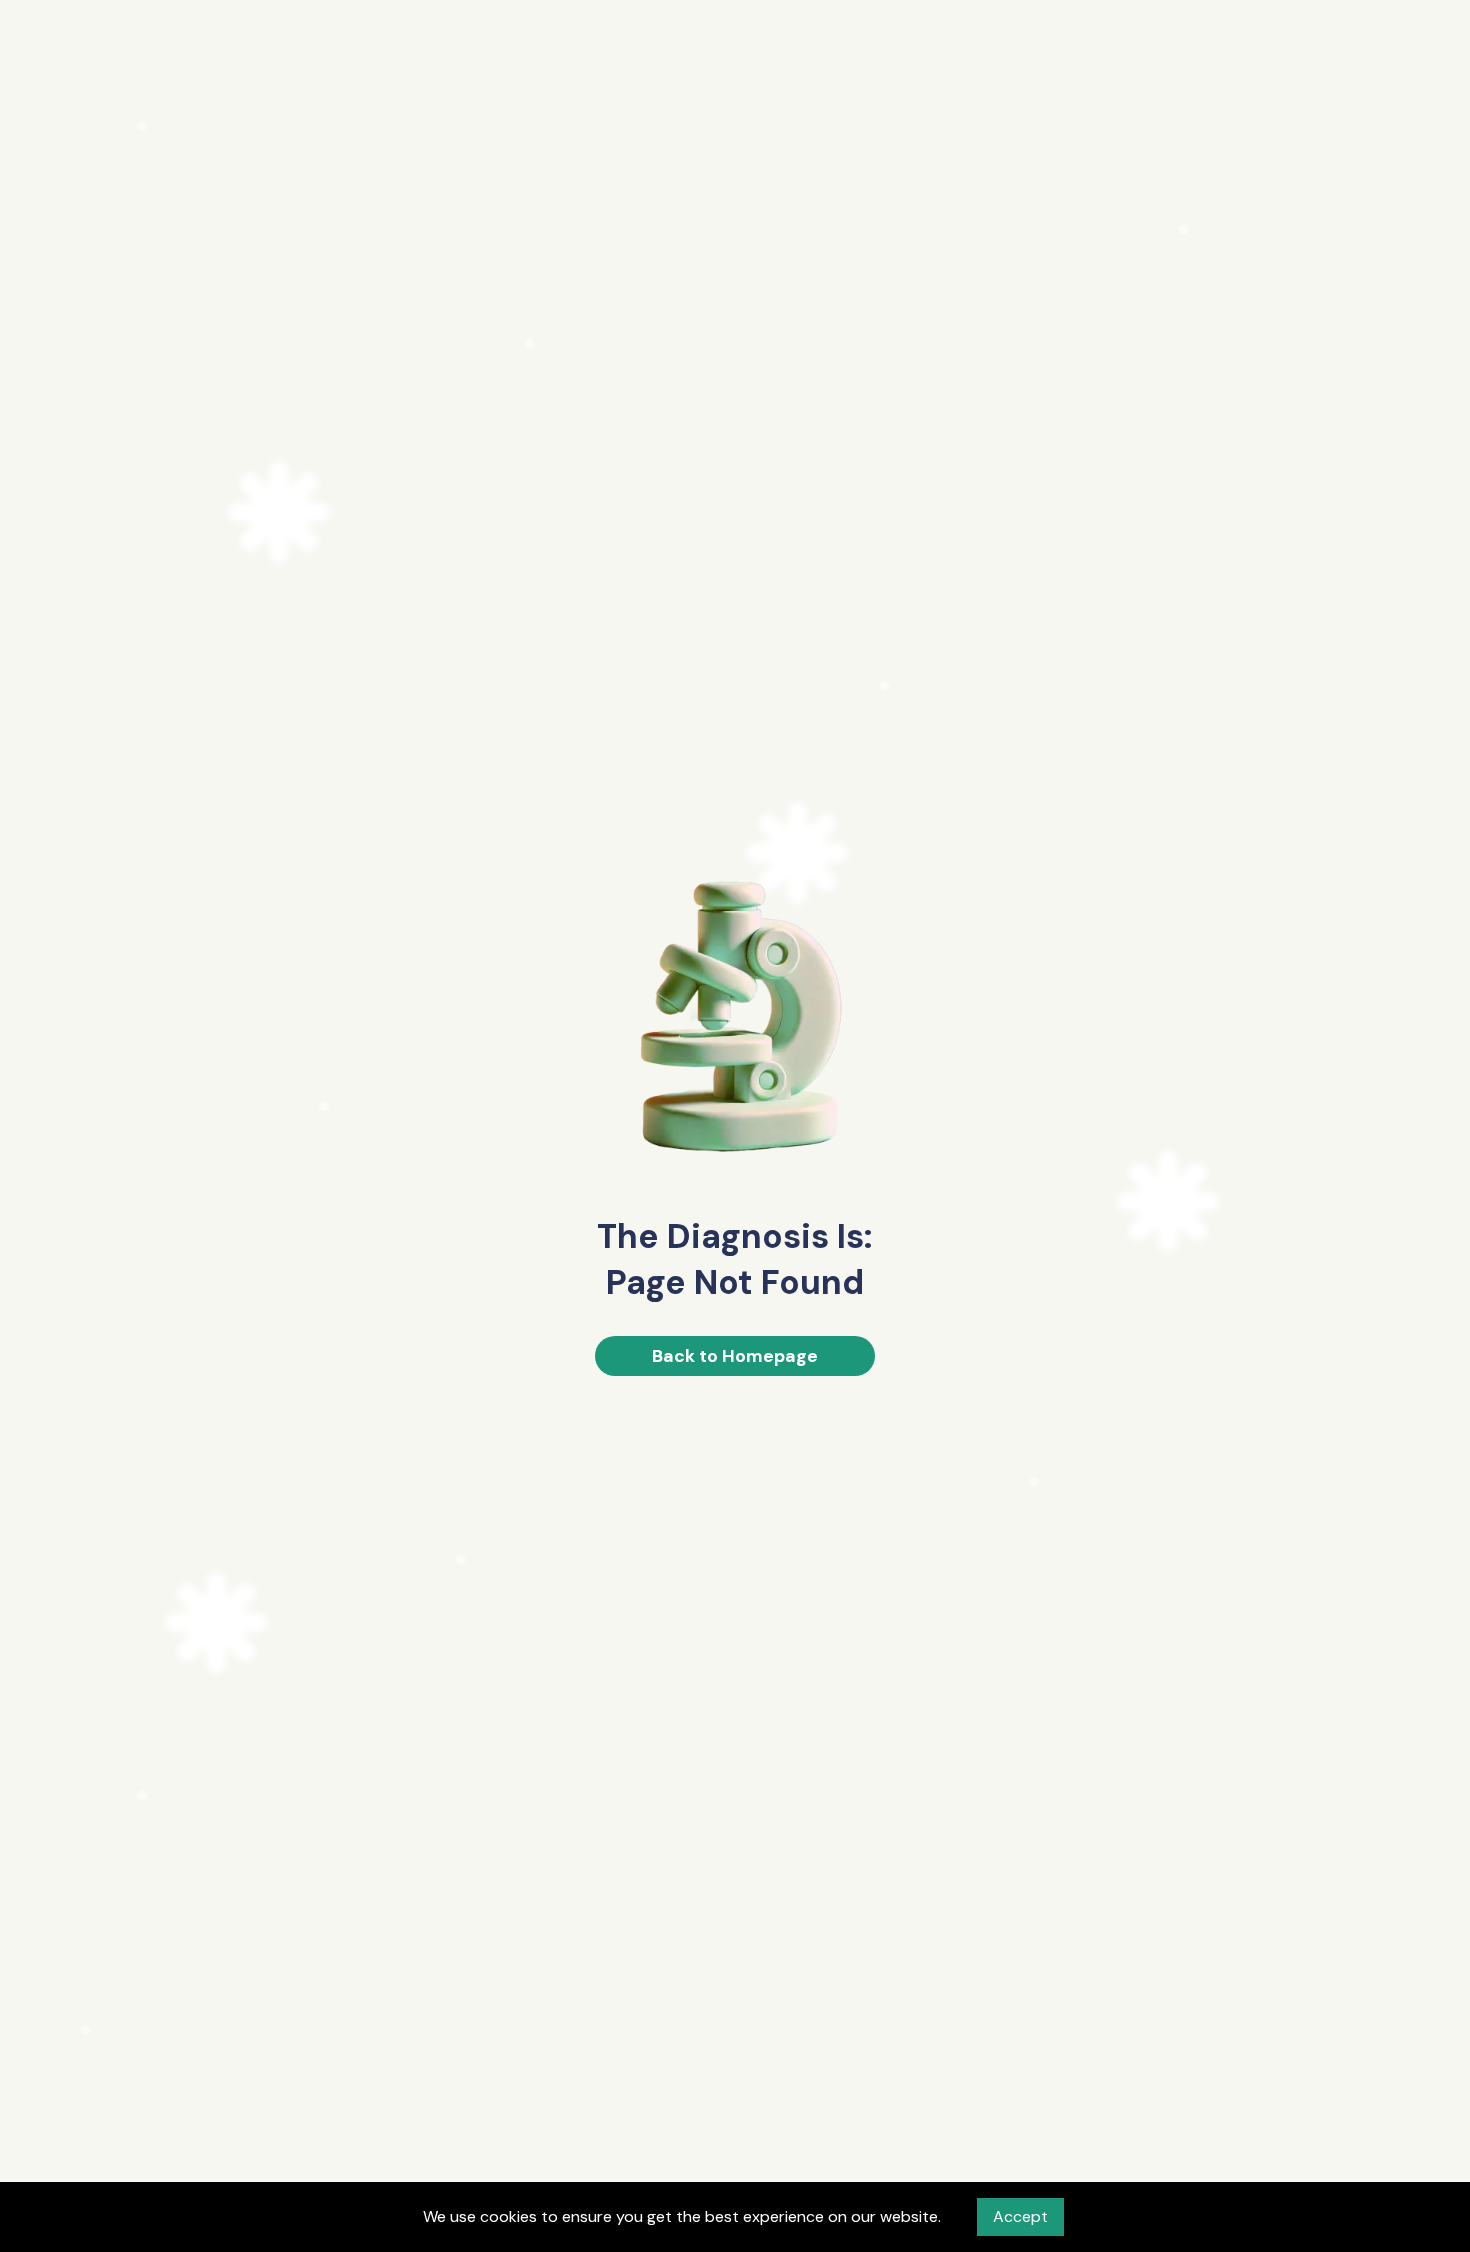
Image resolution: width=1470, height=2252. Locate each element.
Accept (1020, 2216)
